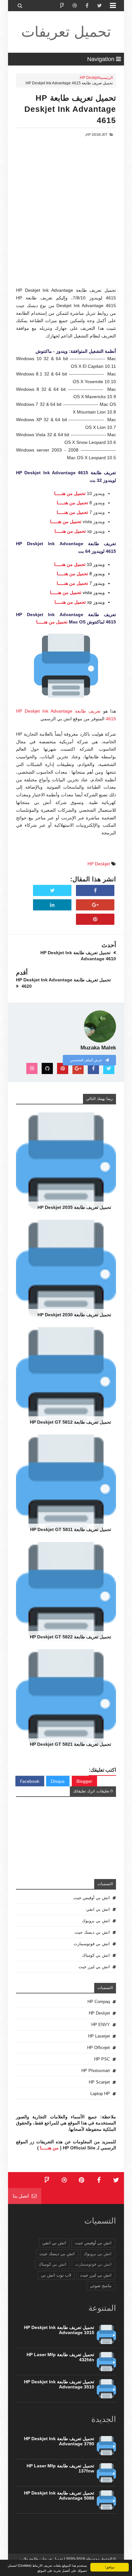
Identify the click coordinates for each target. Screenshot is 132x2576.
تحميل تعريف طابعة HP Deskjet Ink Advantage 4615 (70, 109)
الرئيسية (106, 78)
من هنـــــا (49, 2148)
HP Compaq (99, 2002)
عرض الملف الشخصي (87, 1060)
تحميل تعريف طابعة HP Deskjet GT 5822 (70, 1637)
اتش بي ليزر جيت (94, 1967)
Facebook (30, 1781)
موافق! (110, 2567)
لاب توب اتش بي (56, 2275)
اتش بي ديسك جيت (92, 1932)
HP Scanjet (99, 2082)
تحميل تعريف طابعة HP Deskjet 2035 (74, 1207)
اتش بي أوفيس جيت (92, 1898)
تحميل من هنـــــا (70, 493)
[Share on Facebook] (95, 891)
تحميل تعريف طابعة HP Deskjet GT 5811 (71, 1529)
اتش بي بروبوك (96, 1921)
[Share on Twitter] (52, 891)
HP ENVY (101, 2025)
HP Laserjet (99, 2036)
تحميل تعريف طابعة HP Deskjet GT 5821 (70, 1744)
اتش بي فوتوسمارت (92, 1944)
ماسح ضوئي (101, 2286)
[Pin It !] (95, 919)
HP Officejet (99, 2048)
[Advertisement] (66, 221)
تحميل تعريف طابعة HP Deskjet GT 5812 (70, 1422)
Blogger (84, 1781)
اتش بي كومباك (96, 1955)
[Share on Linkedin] (52, 905)
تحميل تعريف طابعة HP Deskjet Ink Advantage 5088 (59, 2495)
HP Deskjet (90, 78)
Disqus (58, 1781)
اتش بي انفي (98, 1909)
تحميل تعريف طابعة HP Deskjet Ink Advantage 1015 (59, 2330)
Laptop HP (100, 2094)
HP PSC (102, 2059)
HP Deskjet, (96, 135)
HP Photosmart (96, 2071)
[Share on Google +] (95, 905)
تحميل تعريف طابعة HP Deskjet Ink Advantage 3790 (59, 2441)
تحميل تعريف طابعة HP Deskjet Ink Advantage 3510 (59, 2384)
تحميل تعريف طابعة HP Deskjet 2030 (74, 1315)
